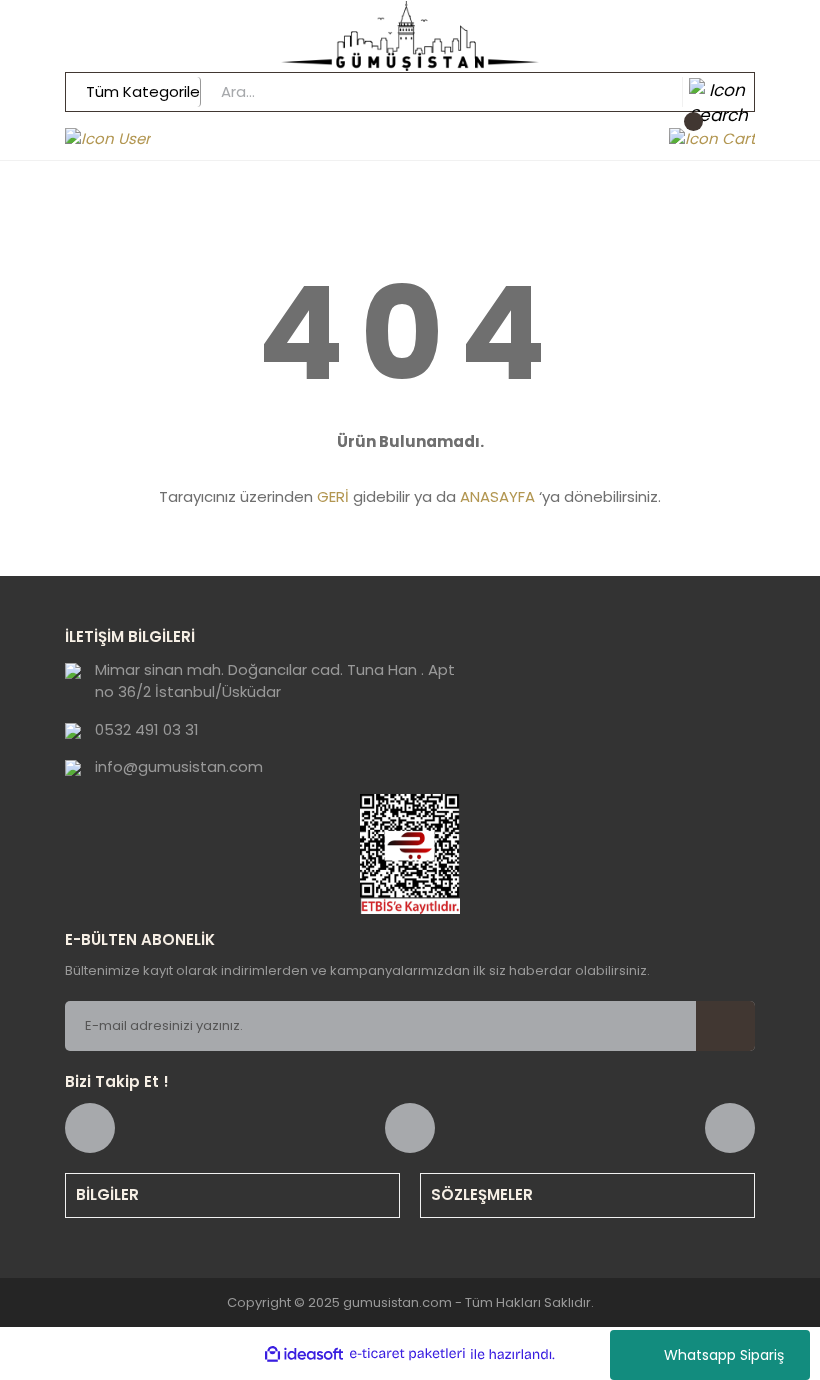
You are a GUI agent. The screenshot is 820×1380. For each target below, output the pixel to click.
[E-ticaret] (407, 1354)
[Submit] (725, 1026)
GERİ (333, 496)
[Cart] (712, 138)
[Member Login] (108, 138)
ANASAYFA (497, 496)
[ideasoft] (304, 1354)
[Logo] (410, 36)
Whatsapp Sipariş (724, 1355)
